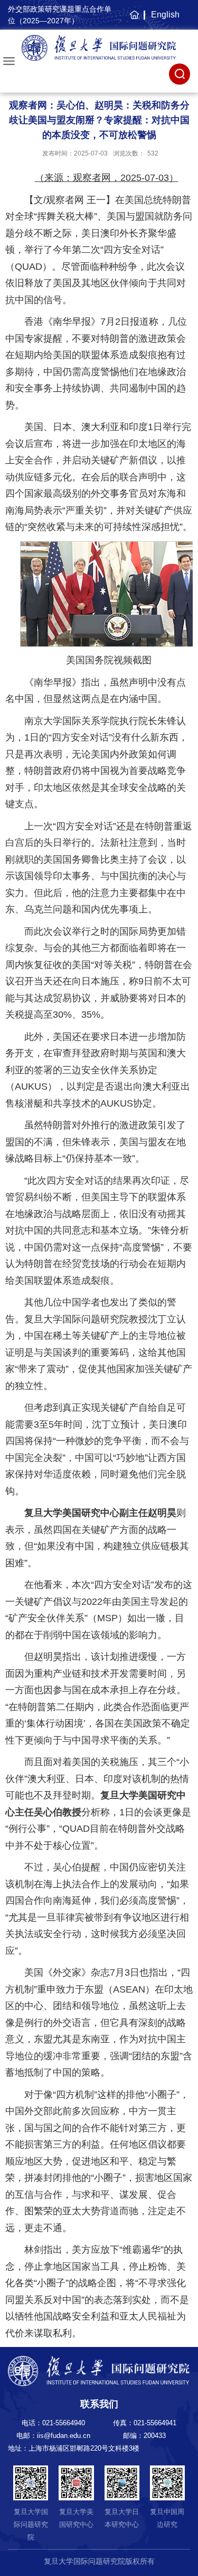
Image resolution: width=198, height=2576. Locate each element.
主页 (133, 20)
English (165, 15)
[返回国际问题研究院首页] (99, 48)
